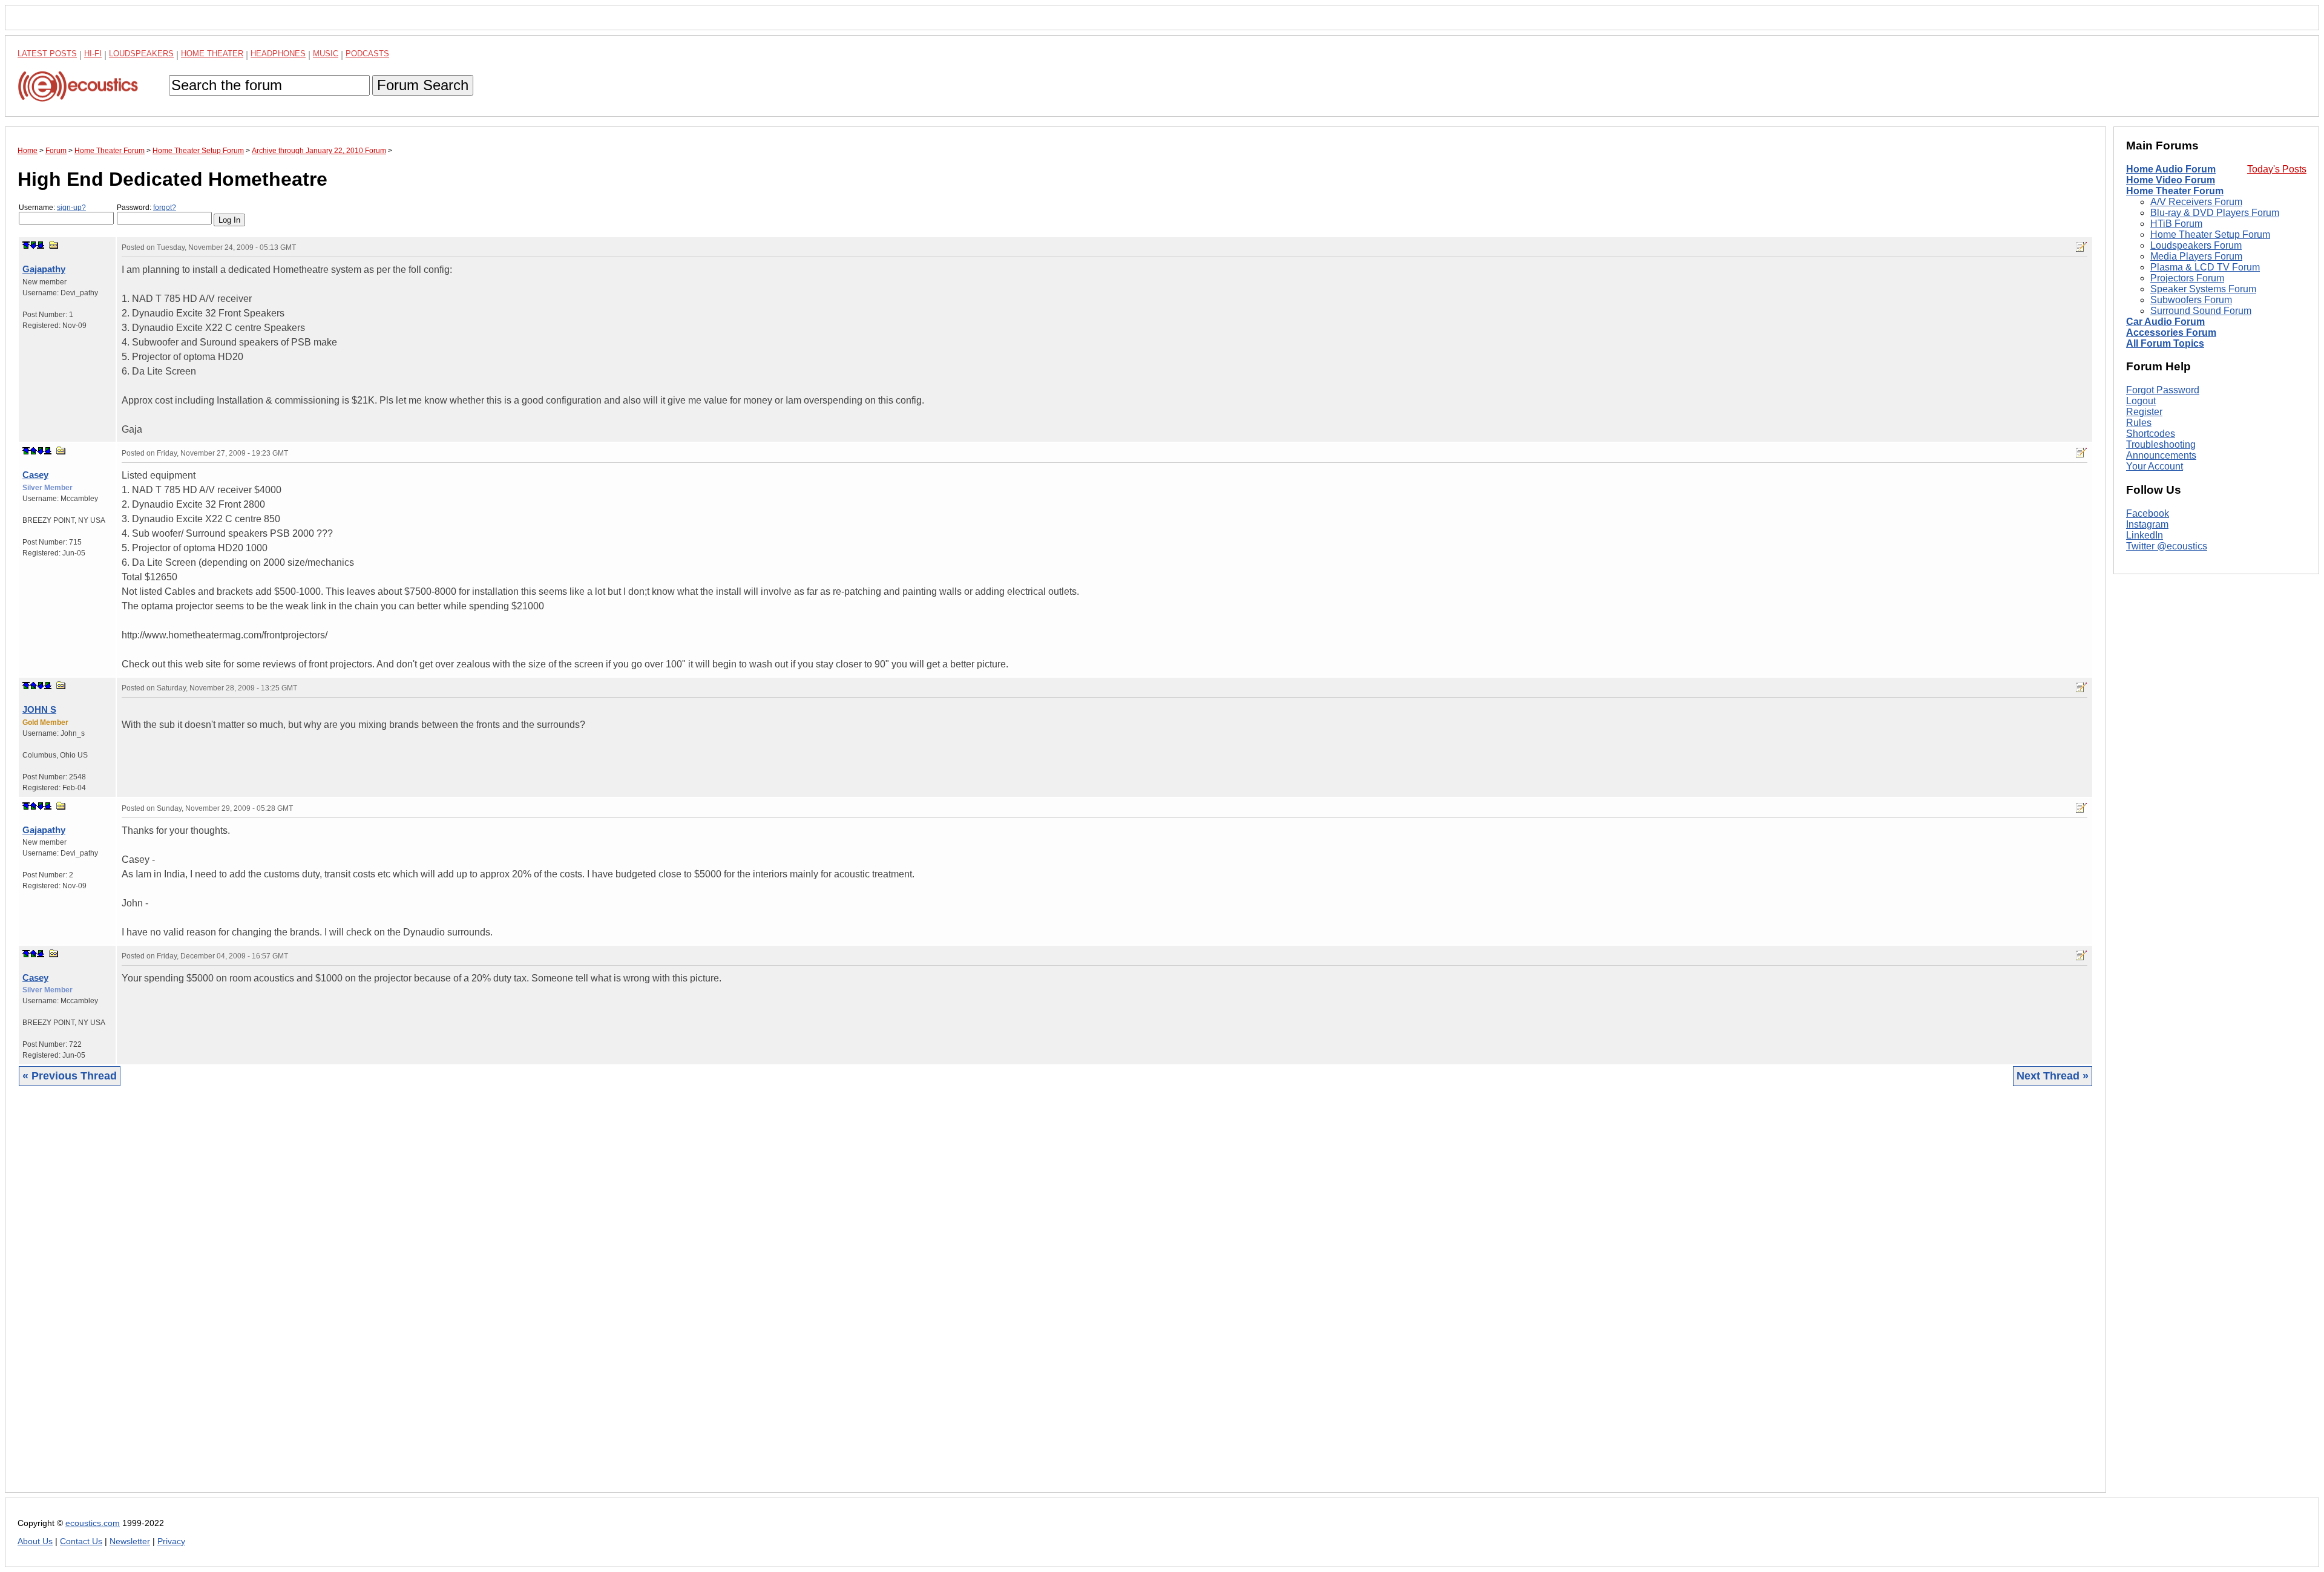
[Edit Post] (2081, 247)
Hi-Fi (93, 54)
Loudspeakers (141, 54)
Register (2144, 412)
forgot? (165, 208)
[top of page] (26, 245)
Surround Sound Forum (2201, 311)
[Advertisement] (381, 1299)
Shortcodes (2151, 434)
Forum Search (423, 85)
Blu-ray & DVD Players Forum (2215, 213)
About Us (35, 1541)
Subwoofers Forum (2191, 300)
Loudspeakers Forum (2196, 245)
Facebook (2148, 513)
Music (326, 54)
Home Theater (212, 54)
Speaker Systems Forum (2203, 289)
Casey (35, 475)
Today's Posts (2277, 169)
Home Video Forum (2171, 180)
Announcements (2161, 455)
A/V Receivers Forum (2196, 202)
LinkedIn (2145, 535)
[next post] (33, 245)
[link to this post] (54, 245)
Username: (52, 208)
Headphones (278, 54)
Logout (2141, 401)
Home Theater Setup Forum (2210, 234)
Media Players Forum (2196, 256)
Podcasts (367, 54)
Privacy (171, 1541)
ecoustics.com (93, 1523)
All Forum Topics (2165, 343)
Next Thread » (2053, 1076)
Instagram (2147, 524)
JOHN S (39, 709)
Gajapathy (44, 269)
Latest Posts (47, 54)
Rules (2139, 423)
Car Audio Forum (2165, 322)
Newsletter (130, 1541)
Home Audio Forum (2171, 169)
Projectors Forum (2187, 278)
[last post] (41, 245)
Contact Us (81, 1541)
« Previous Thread (70, 1076)
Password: (146, 208)
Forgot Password (2163, 390)
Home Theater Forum (2175, 191)
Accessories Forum (2171, 332)
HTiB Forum (2176, 224)
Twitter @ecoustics (2167, 546)
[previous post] (33, 451)
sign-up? (71, 208)
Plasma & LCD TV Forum (2205, 267)
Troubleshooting (2161, 444)
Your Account (2155, 466)
